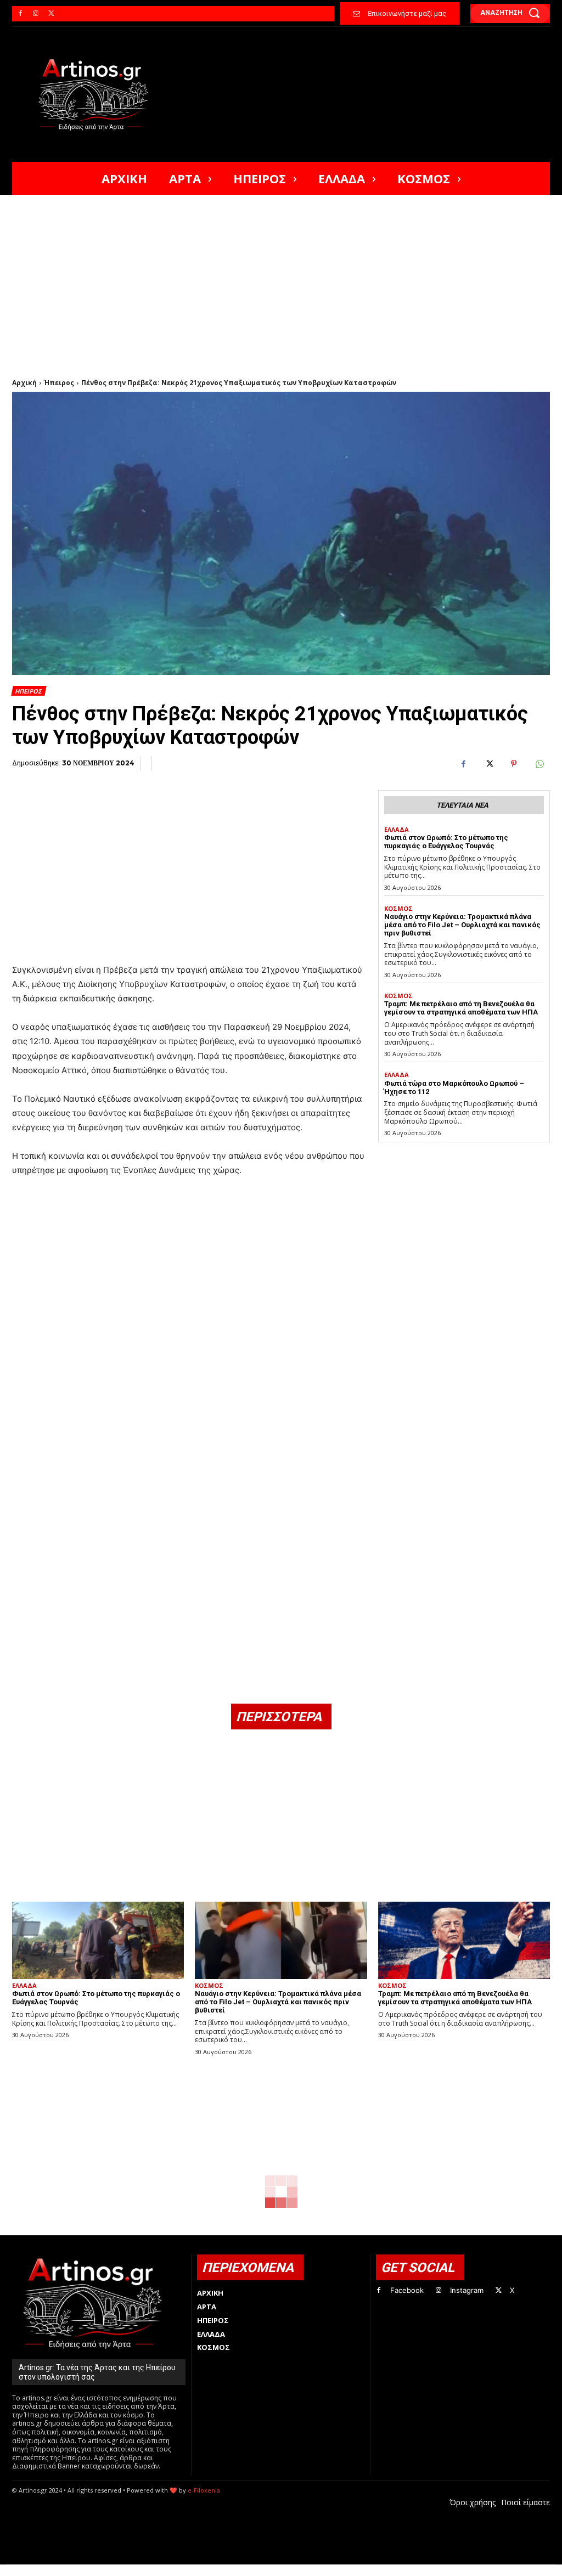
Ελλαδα (397, 829)
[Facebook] (20, 14)
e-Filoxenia (204, 2490)
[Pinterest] (514, 764)
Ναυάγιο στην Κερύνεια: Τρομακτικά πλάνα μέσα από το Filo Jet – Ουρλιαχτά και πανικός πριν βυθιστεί (462, 925)
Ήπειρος (59, 383)
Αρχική (24, 383)
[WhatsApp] (539, 764)
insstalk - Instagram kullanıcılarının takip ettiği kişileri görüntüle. (277, 2570)
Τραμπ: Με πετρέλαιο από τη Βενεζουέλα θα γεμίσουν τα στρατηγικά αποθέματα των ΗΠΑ (461, 1008)
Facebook (407, 2290)
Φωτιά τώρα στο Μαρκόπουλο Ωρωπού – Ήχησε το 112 (454, 1087)
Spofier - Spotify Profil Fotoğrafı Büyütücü (87, 2570)
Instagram (467, 2290)
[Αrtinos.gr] (98, 94)
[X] (51, 14)
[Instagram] (36, 14)
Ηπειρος (28, 691)
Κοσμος (398, 908)
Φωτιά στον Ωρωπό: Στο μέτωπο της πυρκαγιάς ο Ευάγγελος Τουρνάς (446, 842)
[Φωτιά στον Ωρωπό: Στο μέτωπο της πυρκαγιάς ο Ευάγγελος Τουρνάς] (98, 1940)
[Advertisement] (281, 277)
